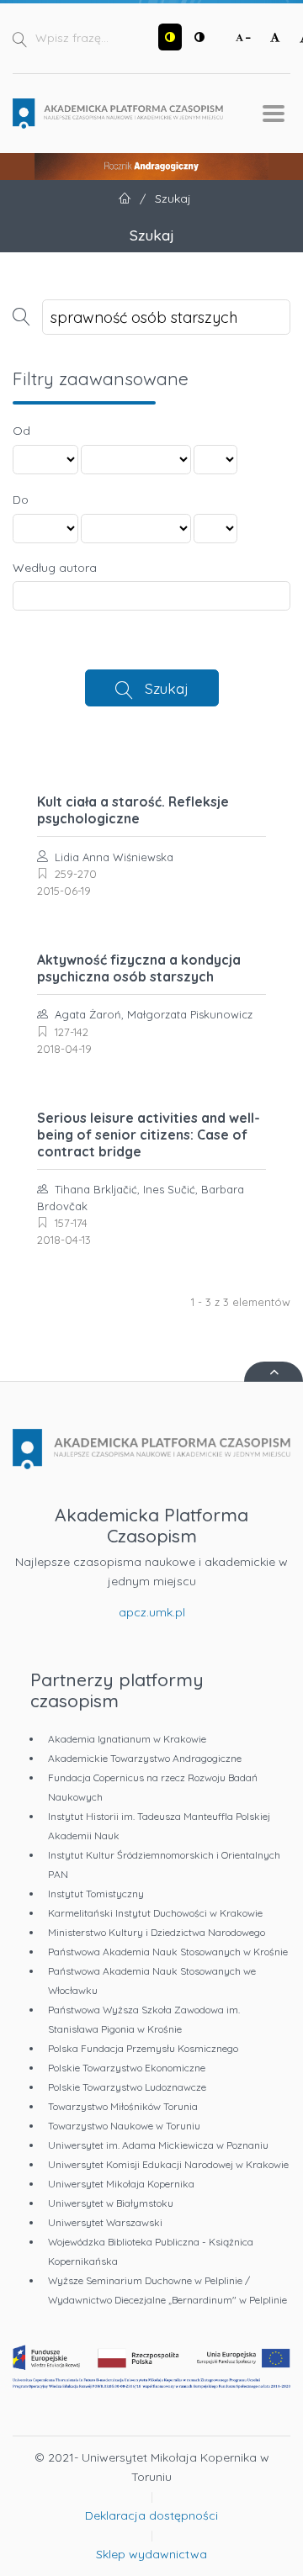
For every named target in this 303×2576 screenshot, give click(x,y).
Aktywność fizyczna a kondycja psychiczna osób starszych (139, 968)
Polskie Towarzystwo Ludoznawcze (127, 2087)
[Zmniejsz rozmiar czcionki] (243, 37)
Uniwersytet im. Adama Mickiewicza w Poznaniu (158, 2145)
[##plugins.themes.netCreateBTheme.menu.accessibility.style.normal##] (199, 37)
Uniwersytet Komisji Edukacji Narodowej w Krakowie (168, 2164)
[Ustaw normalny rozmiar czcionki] (275, 37)
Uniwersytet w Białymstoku (111, 2203)
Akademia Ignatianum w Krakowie (127, 1739)
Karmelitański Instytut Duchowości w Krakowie (155, 1913)
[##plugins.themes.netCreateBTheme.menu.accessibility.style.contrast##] (170, 37)
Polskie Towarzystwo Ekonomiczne (127, 2068)
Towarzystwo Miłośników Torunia (123, 2106)
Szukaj (167, 688)
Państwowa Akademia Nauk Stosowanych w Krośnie (168, 1952)
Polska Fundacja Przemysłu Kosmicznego (143, 2048)
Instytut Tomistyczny (96, 1894)
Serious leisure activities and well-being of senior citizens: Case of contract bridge (149, 1135)
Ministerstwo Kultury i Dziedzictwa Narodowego (157, 1932)
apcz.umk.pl (152, 1612)
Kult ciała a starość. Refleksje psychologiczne (133, 810)
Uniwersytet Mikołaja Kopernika (121, 2184)
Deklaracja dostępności (151, 2515)
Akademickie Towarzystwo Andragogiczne (145, 1758)
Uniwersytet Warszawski (105, 2222)
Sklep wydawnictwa (151, 2554)
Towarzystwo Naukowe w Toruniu (124, 2126)
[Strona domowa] (118, 114)
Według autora (55, 568)
